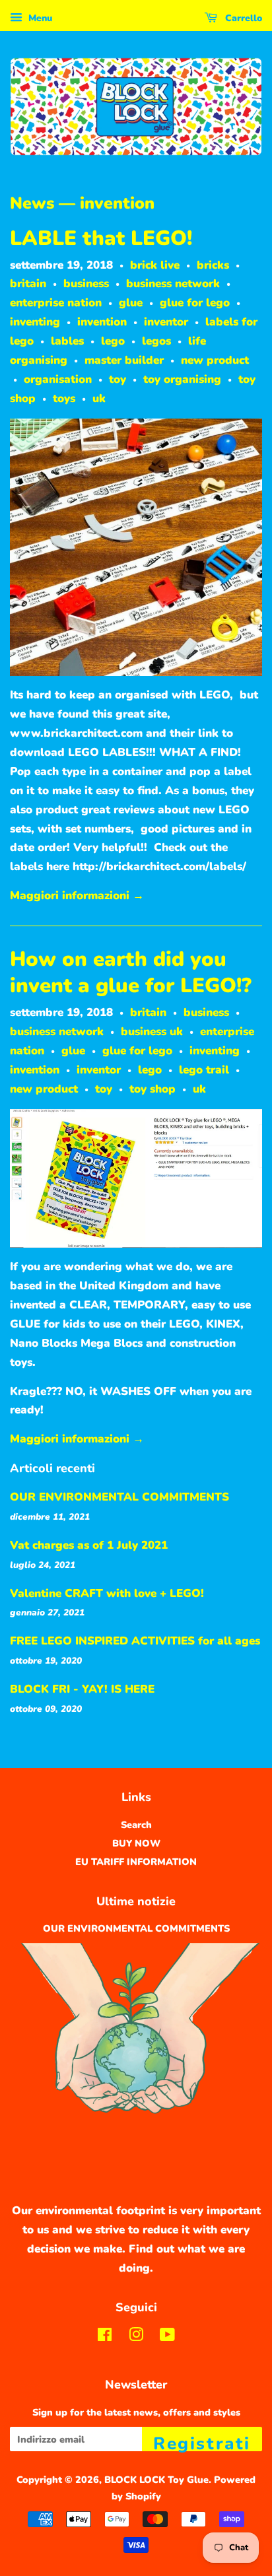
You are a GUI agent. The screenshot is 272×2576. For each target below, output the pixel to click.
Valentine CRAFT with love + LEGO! (107, 1593)
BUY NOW (136, 1843)
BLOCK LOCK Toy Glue (156, 2480)
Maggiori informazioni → (77, 896)
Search (136, 1825)
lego (113, 341)
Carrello (242, 18)
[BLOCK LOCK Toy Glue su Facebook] (105, 2337)
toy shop (153, 1089)
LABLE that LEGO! (101, 238)
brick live (155, 265)
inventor (166, 322)
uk (99, 398)
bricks (213, 265)
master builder (124, 360)
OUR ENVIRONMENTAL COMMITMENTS (119, 1497)
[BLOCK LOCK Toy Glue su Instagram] (136, 2337)
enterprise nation (56, 303)
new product (215, 360)
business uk (152, 1032)
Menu (39, 18)
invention (102, 322)
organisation (58, 379)
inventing (35, 322)
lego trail (204, 1070)
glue (131, 303)
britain (28, 284)
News (32, 203)
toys (64, 398)
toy (118, 379)
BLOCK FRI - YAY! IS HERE (82, 1689)
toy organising (182, 379)
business (86, 284)
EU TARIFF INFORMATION (136, 1862)
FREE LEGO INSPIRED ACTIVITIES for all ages (135, 1641)
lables (67, 341)
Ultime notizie (136, 1901)
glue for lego (195, 303)
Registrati (202, 2442)
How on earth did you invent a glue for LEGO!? (131, 972)
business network (173, 284)
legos (156, 341)
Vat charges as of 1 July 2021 (89, 1545)
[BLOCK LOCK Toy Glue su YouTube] (167, 2337)
